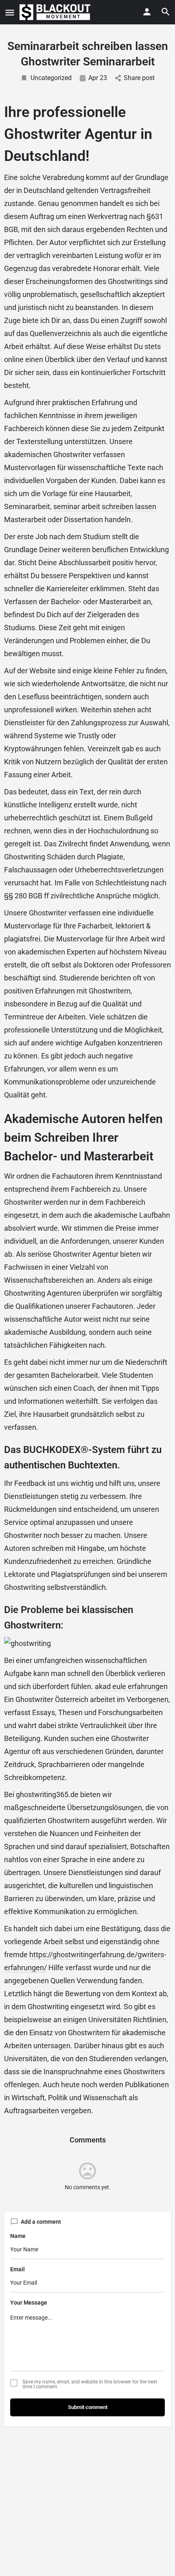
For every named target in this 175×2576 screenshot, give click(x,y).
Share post (139, 78)
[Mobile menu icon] (10, 12)
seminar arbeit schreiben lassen (105, 506)
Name (18, 2236)
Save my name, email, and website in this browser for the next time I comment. (90, 2384)
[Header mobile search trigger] (166, 12)
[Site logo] (56, 12)
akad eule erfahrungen (131, 1686)
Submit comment (88, 2407)
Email (17, 2269)
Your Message (29, 2303)
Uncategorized (51, 78)
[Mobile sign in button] (147, 12)
